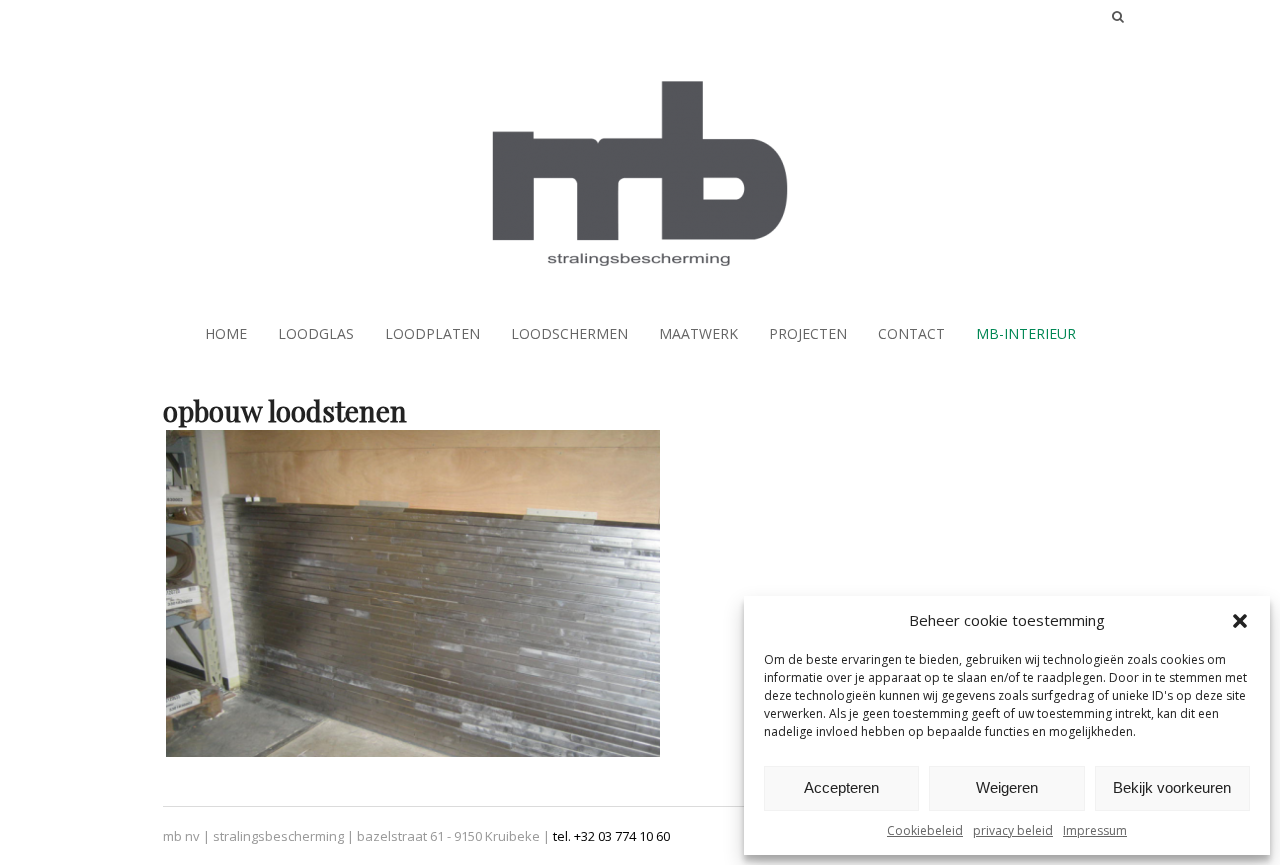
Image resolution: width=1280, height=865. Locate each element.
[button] (1240, 621)
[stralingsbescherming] (640, 257)
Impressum (1095, 830)
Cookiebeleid (925, 830)
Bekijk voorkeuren (1172, 787)
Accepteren (841, 787)
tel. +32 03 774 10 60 (611, 836)
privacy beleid (1013, 830)
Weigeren (1007, 787)
